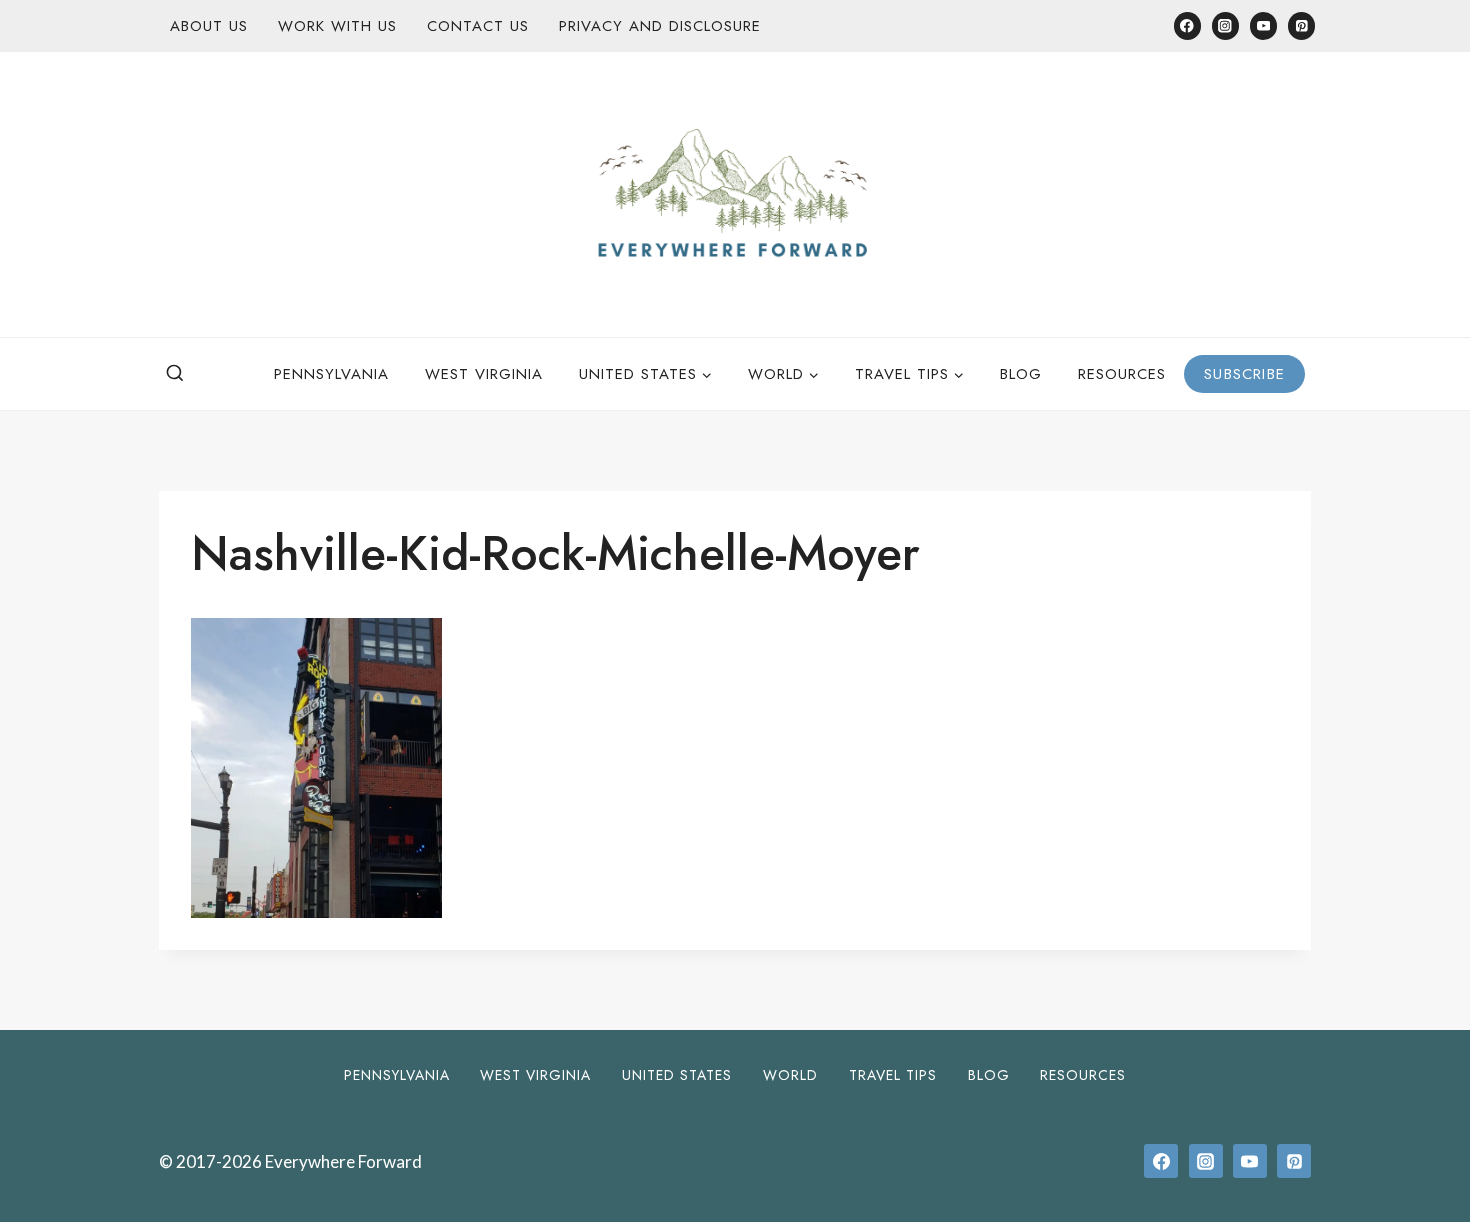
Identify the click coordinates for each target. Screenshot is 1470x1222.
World (790, 1075)
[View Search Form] (175, 374)
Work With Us (337, 26)
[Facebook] (1187, 25)
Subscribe (1244, 374)
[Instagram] (1225, 25)
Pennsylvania (331, 374)
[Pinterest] (1301, 25)
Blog (1021, 374)
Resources (1122, 374)
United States (677, 1075)
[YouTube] (1263, 25)
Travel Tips (893, 1075)
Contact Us (478, 26)
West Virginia (484, 374)
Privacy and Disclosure (660, 26)
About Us (209, 26)
